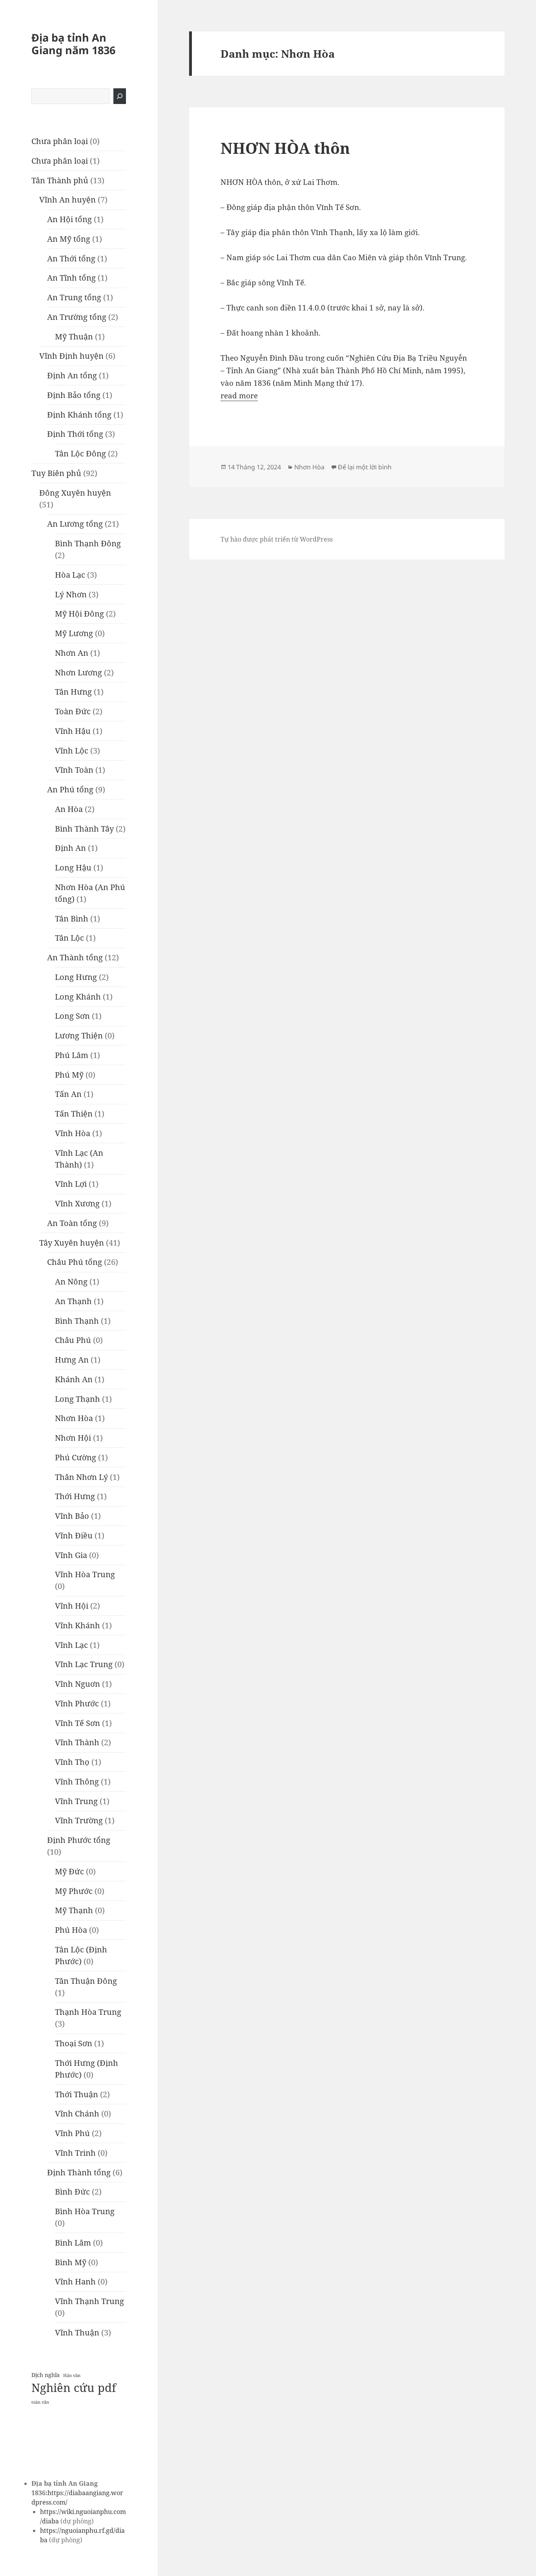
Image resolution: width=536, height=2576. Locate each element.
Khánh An (74, 1379)
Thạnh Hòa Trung (88, 2012)
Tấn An (68, 1094)
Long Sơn (72, 1016)
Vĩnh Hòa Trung (85, 1574)
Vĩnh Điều (74, 1535)
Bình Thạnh (77, 1321)
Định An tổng (72, 375)
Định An (70, 848)
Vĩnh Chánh (77, 2114)
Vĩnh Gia (71, 1555)
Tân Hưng (73, 692)
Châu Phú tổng (75, 1262)
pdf (107, 2388)
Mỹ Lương (74, 633)
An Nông (71, 1282)
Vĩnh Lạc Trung (84, 1664)
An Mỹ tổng (69, 239)
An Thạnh (73, 1301)
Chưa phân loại (60, 141)
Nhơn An (72, 653)
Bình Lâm (73, 2243)
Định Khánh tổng (79, 415)
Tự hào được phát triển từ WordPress (277, 539)
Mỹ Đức (69, 1871)
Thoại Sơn (74, 2043)
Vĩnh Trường (79, 1820)
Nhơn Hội (73, 1438)
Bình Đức (72, 2192)
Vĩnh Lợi (71, 1184)
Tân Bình (72, 919)
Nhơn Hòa (74, 1418)
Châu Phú (73, 1340)
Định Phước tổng (79, 1840)
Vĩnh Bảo (72, 1516)
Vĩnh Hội (72, 1606)
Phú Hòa (71, 1930)
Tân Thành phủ (60, 180)
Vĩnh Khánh (77, 1625)
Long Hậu (73, 867)
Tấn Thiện (74, 1114)
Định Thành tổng (79, 2172)
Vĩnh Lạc (71, 1645)
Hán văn (72, 2375)
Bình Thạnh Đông (88, 543)
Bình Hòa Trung (85, 2211)
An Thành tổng (75, 957)
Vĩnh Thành (77, 1742)
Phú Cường (76, 1457)
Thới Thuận (77, 2094)
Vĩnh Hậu (73, 731)
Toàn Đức (73, 711)
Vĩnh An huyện (67, 200)
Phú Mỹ (69, 1075)
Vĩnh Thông (77, 1781)
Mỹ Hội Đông (79, 614)
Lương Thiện (79, 1035)
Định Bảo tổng (74, 395)
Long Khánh (78, 997)
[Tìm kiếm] (120, 96)
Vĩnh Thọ (72, 1762)
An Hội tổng (69, 219)
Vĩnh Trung (76, 1801)
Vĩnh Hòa (73, 1133)
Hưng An (72, 1360)
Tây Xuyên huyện (72, 1243)
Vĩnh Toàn (74, 770)
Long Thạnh (77, 1399)
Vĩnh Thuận (77, 2332)
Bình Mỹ (71, 2262)
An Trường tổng (77, 317)
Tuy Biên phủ (56, 473)
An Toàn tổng (72, 1223)
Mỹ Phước (74, 1891)
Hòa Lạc (70, 575)
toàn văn (40, 2402)
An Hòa (69, 809)
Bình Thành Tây (84, 829)
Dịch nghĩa (46, 2375)
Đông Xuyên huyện (75, 493)
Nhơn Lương (78, 672)
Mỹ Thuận (74, 337)
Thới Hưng (75, 1496)
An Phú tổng (70, 789)
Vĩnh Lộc (72, 751)
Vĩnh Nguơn (77, 1684)
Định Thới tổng (75, 434)
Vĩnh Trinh (75, 2153)
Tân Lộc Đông (80, 453)
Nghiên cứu (63, 2388)
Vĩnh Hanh (75, 2281)
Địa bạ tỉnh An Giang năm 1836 (73, 44)
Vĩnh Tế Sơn (77, 1723)
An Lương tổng (75, 524)
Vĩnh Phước (77, 1703)
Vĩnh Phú (72, 2133)
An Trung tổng (74, 297)
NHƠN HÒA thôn (285, 148)
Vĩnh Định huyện (71, 356)
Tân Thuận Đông (86, 1981)
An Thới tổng (71, 258)
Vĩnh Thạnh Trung (89, 2301)
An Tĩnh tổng (71, 278)
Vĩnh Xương (77, 1203)
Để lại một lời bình (365, 467)
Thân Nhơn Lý (81, 1477)
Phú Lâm (72, 1055)
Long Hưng (76, 977)
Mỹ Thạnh (74, 1910)
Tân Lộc (69, 938)
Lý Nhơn (71, 594)
